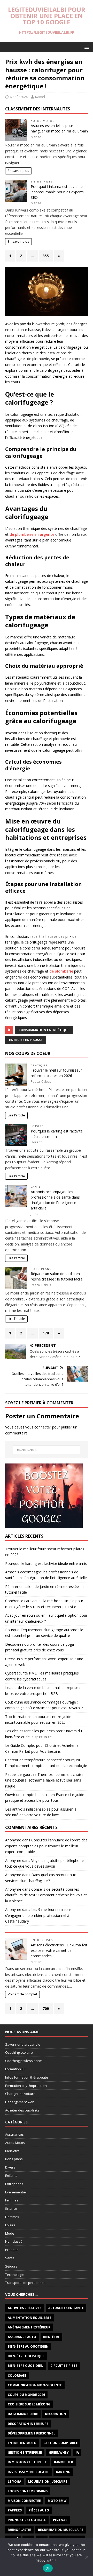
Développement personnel (32, 2433)
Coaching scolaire (19, 2052)
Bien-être (12, 2151)
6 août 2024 (19, 97)
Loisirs (37, 1126)
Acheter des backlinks (22, 2110)
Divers (10, 2167)
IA (77, 2452)
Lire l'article (16, 1115)
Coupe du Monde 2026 (26, 2395)
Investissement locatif (28, 2472)
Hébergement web (20, 2102)
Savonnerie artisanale (23, 2044)
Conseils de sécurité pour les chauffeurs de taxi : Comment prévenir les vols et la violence (46, 1895)
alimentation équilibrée (30, 2318)
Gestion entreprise (25, 2452)
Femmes (12, 2200)
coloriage (17, 2376)
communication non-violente (35, 2385)
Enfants (11, 2176)
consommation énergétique (44, 1030)
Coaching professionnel (24, 2061)
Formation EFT (16, 2069)
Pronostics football (27, 2520)
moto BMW (57, 2501)
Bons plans (41, 1269)
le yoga (14, 2482)
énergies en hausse (26, 1040)
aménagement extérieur (29, 2327)
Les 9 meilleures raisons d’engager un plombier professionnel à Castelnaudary (38, 1915)
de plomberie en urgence (32, 534)
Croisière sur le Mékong (29, 2404)
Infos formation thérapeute (27, 2077)
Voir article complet (22, 1994)
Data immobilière (23, 2414)
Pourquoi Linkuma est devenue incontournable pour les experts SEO (57, 192)
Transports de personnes (25, 2283)
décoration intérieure (28, 2424)
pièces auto (39, 2510)
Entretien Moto (22, 2443)
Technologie (15, 2275)
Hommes (12, 2217)
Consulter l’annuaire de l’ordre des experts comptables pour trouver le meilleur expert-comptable (46, 1846)
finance (11, 2208)
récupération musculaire (61, 2530)
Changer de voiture (20, 2094)
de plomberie (61, 971)
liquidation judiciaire (48, 2482)
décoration (56, 2414)
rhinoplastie (19, 2530)
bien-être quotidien (26, 2366)
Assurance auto (22, 2337)
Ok (48, 2568)
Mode (10, 2233)
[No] (87, 2557)
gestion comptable (61, 2443)
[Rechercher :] (47, 1450)
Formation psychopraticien (26, 2086)
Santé (36, 1187)
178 (46, 1333)
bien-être (51, 2337)
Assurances (14, 2134)
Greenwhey (59, 2452)
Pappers (15, 2510)
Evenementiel (16, 2192)
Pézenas (60, 2520)
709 (46, 2008)
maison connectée (24, 2501)
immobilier (64, 2462)
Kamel (40, 97)
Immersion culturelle (27, 2462)
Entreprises (42, 182)
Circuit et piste (64, 2366)
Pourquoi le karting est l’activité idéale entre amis (46, 1563)
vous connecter (38, 1427)
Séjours (11, 2266)
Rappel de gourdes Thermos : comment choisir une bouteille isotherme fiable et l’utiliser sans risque (44, 1780)
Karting (63, 2472)
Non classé (14, 2241)
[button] (86, 47)
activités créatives (25, 2308)
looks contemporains (28, 2491)
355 (46, 256)
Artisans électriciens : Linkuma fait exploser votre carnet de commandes (59, 1950)
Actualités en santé (66, 2308)
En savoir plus (18, 171)
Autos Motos (43, 121)
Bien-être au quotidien (28, 2346)
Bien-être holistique (26, 2356)
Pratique (39, 1065)
